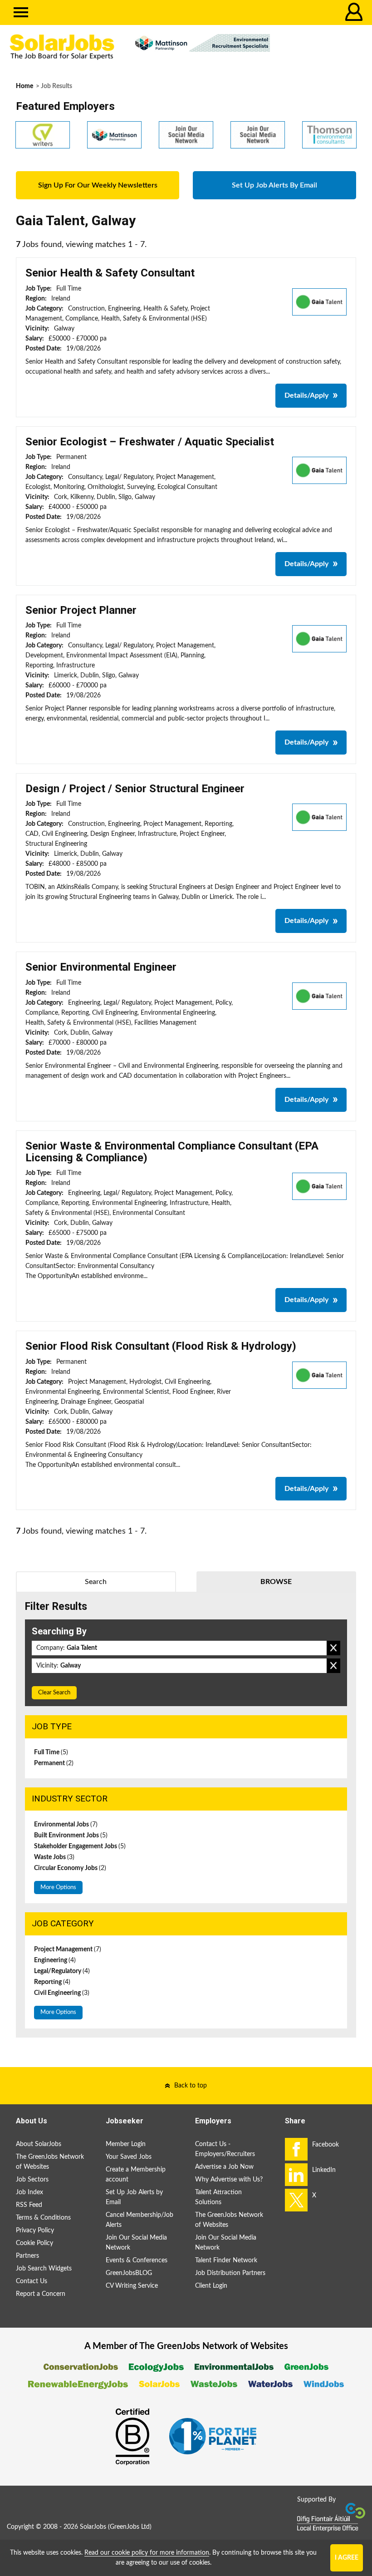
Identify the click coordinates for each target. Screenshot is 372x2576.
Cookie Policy (34, 2243)
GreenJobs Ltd (130, 2527)
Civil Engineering (62, 1993)
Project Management (68, 1949)
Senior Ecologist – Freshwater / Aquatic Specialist (150, 442)
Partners (27, 2256)
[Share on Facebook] (296, 2149)
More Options (58, 1888)
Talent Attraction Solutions (218, 2197)
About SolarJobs (39, 2144)
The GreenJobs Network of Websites (50, 2162)
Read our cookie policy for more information (147, 2553)
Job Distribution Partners (230, 2273)
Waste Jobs (54, 1857)
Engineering (55, 1960)
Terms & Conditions (43, 2218)
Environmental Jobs (66, 1825)
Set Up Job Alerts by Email (134, 2197)
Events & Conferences (137, 2260)
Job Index (29, 2192)
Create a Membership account (136, 2175)
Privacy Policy (35, 2231)
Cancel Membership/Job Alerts (139, 2220)
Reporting (52, 1982)
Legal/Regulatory (62, 1971)
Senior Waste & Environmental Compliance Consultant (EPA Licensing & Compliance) (172, 1152)
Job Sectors (32, 2180)
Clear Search (54, 1693)
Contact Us (32, 2281)
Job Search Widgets (44, 2269)
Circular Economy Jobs (70, 1868)
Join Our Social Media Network (136, 2243)
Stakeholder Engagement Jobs (80, 1846)
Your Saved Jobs (129, 2157)
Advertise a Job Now (224, 2167)
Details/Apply (306, 395)
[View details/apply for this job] (319, 301)
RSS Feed (29, 2205)
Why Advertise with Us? (229, 2180)
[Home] (62, 47)
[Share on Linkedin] (296, 2175)
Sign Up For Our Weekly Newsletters (98, 185)
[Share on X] (296, 2200)
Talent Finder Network (226, 2260)
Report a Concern (41, 2294)
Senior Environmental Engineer (101, 967)
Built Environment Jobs (71, 1836)
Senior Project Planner (81, 610)
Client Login (211, 2286)
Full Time (51, 1752)
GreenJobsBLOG (129, 2273)
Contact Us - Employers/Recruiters (225, 2149)
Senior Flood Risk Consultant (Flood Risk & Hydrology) (161, 1346)
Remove (333, 1648)
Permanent (54, 1763)
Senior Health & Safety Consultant (110, 273)
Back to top (191, 2086)
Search (96, 1582)
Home (24, 86)
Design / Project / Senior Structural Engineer (135, 789)
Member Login (126, 2144)
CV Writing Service (132, 2286)
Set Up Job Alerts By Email (274, 185)
